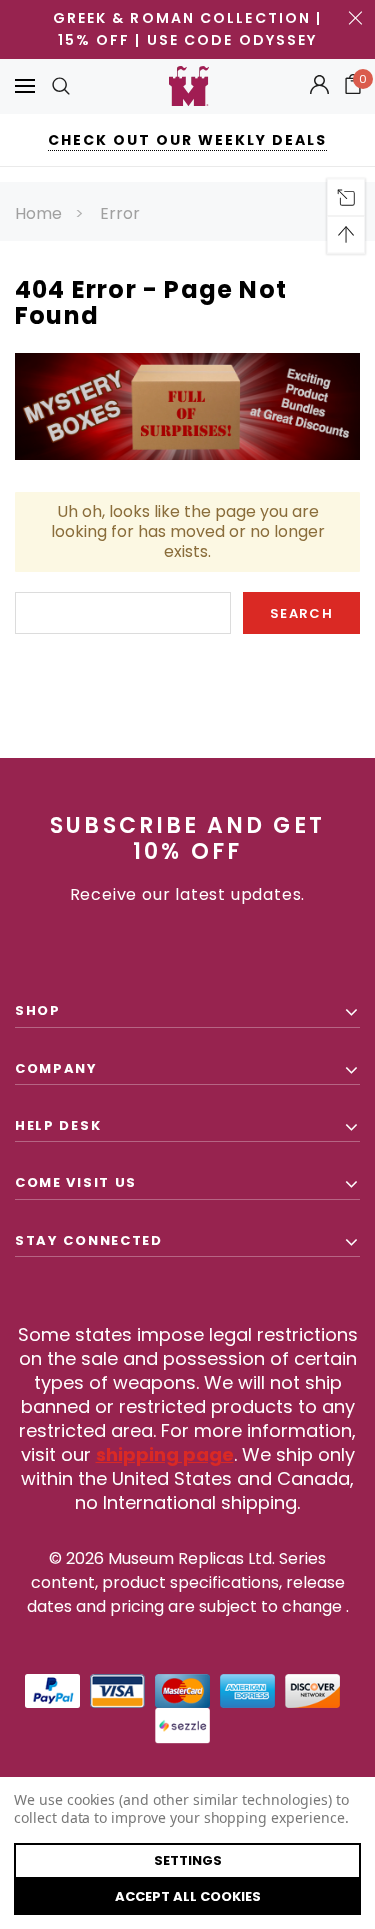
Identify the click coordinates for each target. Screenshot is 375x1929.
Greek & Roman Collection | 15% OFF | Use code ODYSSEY (188, 29)
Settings (188, 1860)
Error (120, 213)
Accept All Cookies (188, 1896)
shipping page (165, 1454)
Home (38, 213)
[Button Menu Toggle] (25, 86)
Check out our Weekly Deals (187, 140)
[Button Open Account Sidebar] (319, 86)
